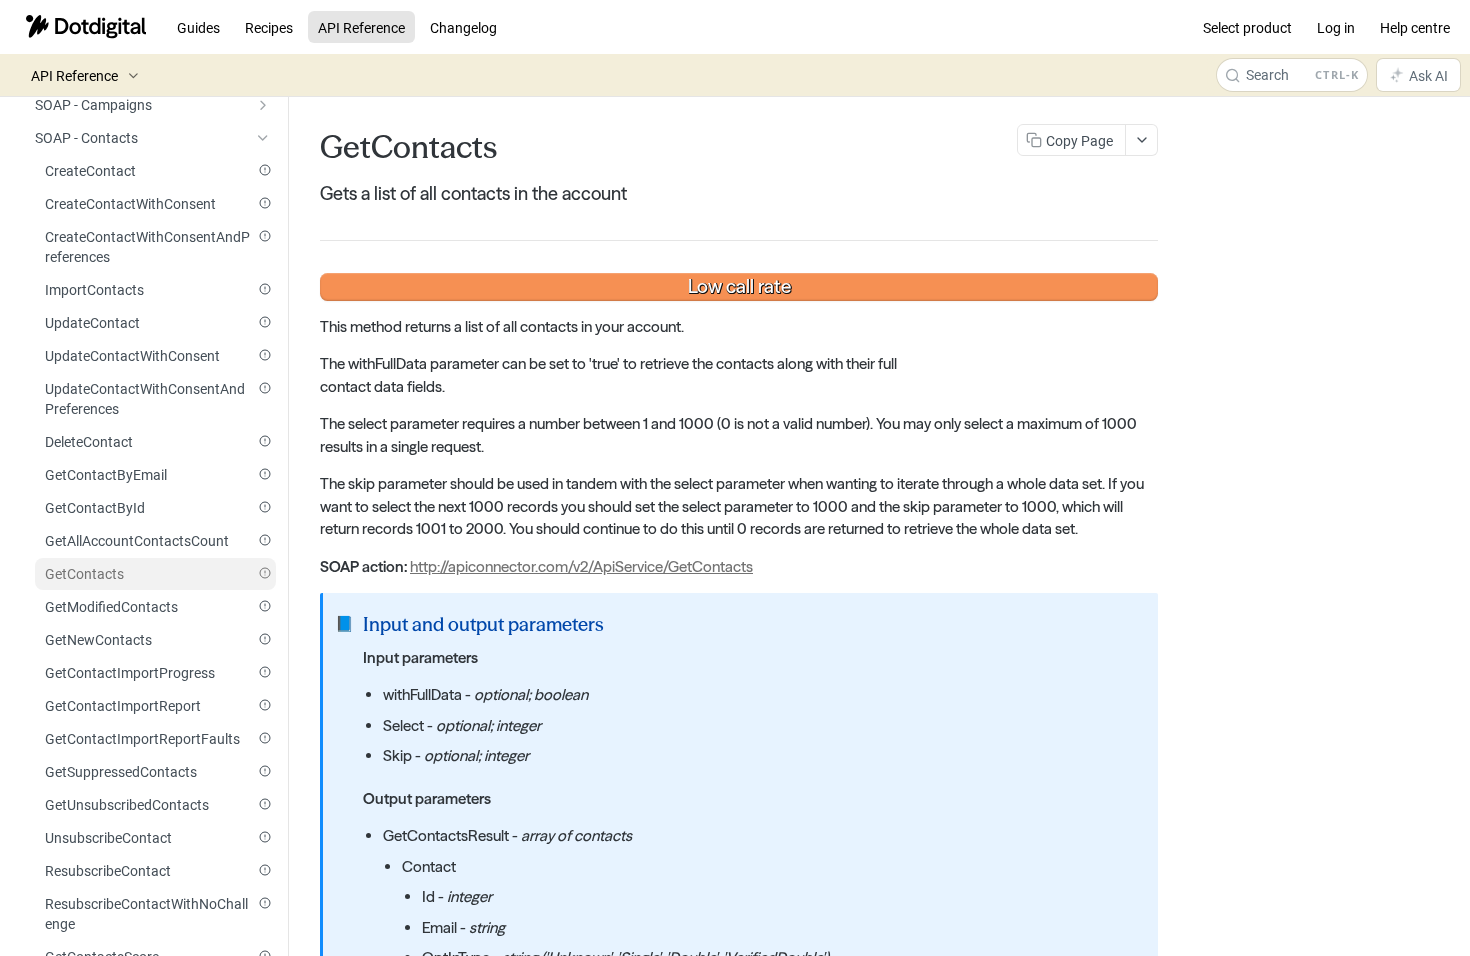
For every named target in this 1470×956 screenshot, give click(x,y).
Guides (198, 27)
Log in (1336, 27)
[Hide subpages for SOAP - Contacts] (263, 138)
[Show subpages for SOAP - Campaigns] (263, 105)
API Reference (361, 27)
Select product (1247, 27)
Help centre (1415, 27)
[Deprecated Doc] (265, 170)
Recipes (269, 27)
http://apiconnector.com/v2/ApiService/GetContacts (581, 566)
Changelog (463, 27)
